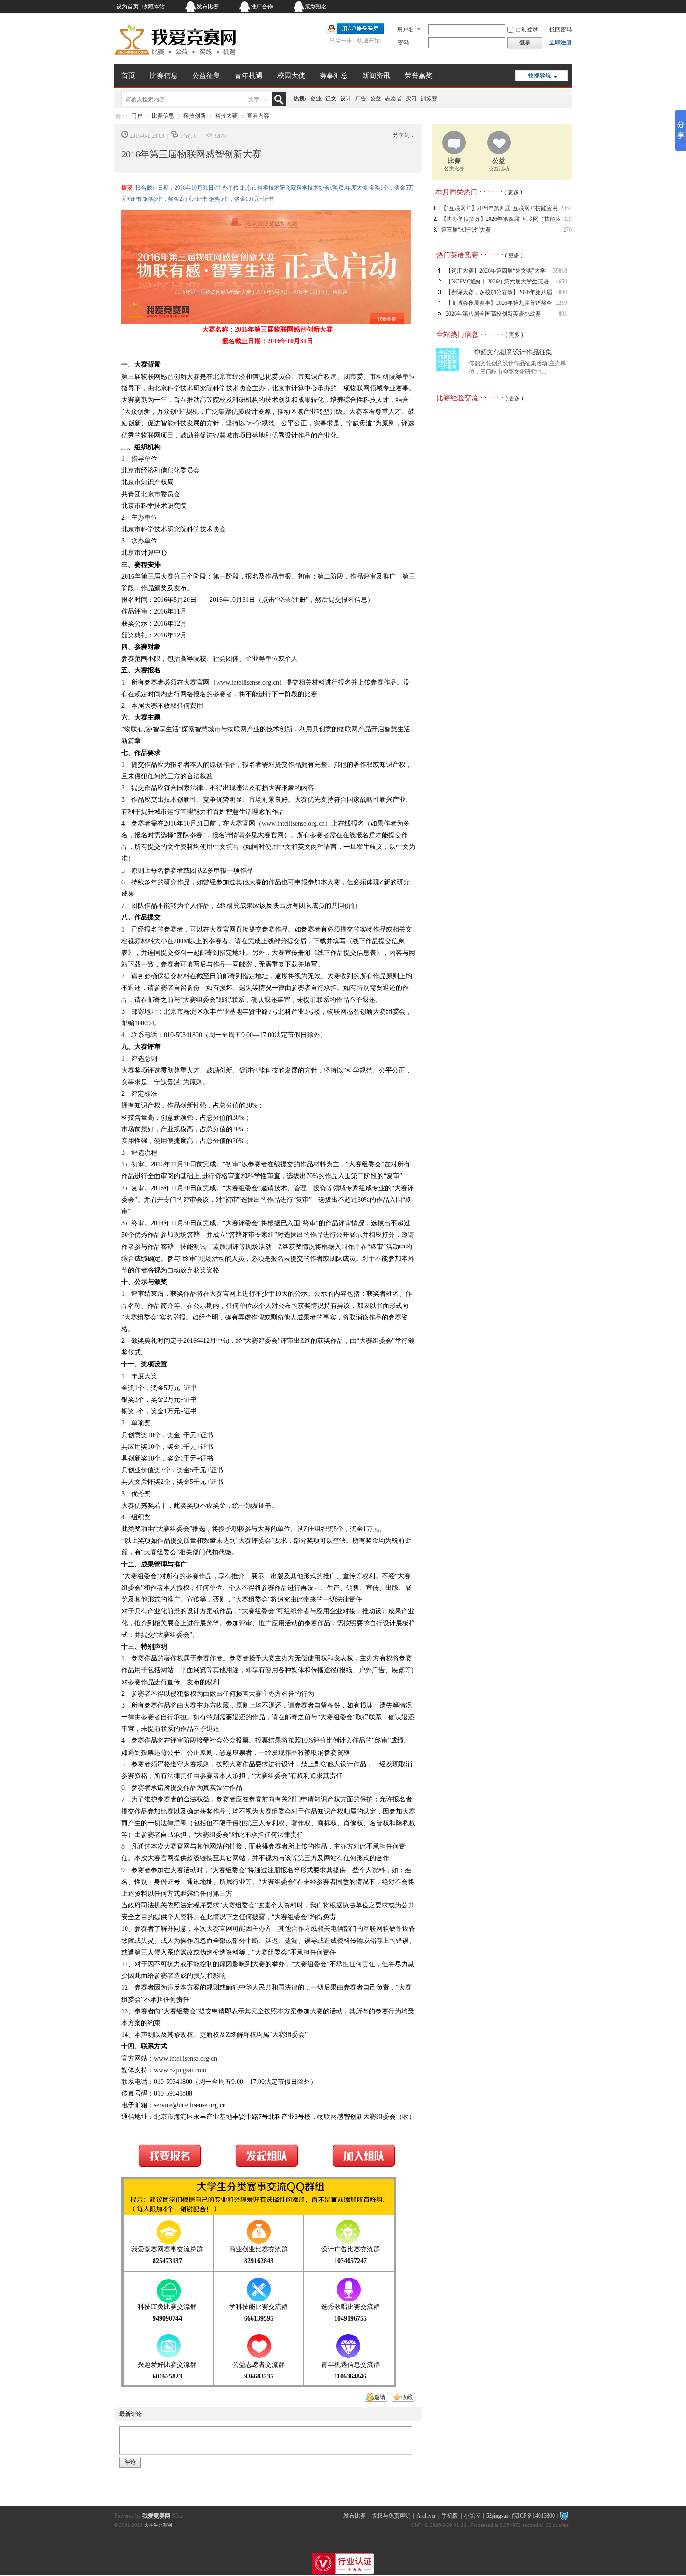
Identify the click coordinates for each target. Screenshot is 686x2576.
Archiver (426, 2516)
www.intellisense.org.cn (248, 682)
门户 (137, 116)
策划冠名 (316, 7)
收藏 (407, 2397)
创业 (316, 99)
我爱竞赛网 (118, 116)
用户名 (406, 29)
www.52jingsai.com (180, 2070)
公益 (376, 99)
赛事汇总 (334, 76)
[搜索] (281, 99)
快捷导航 (539, 76)
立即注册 (560, 42)
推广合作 (262, 7)
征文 (331, 99)
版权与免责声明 (391, 2516)
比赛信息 (164, 76)
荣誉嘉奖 (419, 76)
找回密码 (560, 29)
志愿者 (393, 99)
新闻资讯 (376, 76)
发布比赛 (208, 7)
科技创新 (195, 116)
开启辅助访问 (513, 7)
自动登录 (527, 29)
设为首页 (127, 7)
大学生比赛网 (158, 2525)
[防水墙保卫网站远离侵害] (564, 2516)
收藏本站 (154, 7)
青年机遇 (249, 76)
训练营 (429, 99)
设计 (346, 99)
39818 (560, 271)
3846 (561, 292)
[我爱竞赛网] (175, 58)
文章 (254, 99)
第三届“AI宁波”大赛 (466, 230)
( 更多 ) (513, 192)
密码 (403, 42)
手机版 (450, 2516)
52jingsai (497, 2516)
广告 (361, 99)
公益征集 (206, 76)
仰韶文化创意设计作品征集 (513, 352)
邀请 (380, 2397)
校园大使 (291, 76)
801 (563, 314)
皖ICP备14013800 (534, 2516)
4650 (561, 282)
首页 (128, 76)
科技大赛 (226, 116)
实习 (411, 99)
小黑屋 (472, 2516)
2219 (561, 303)
